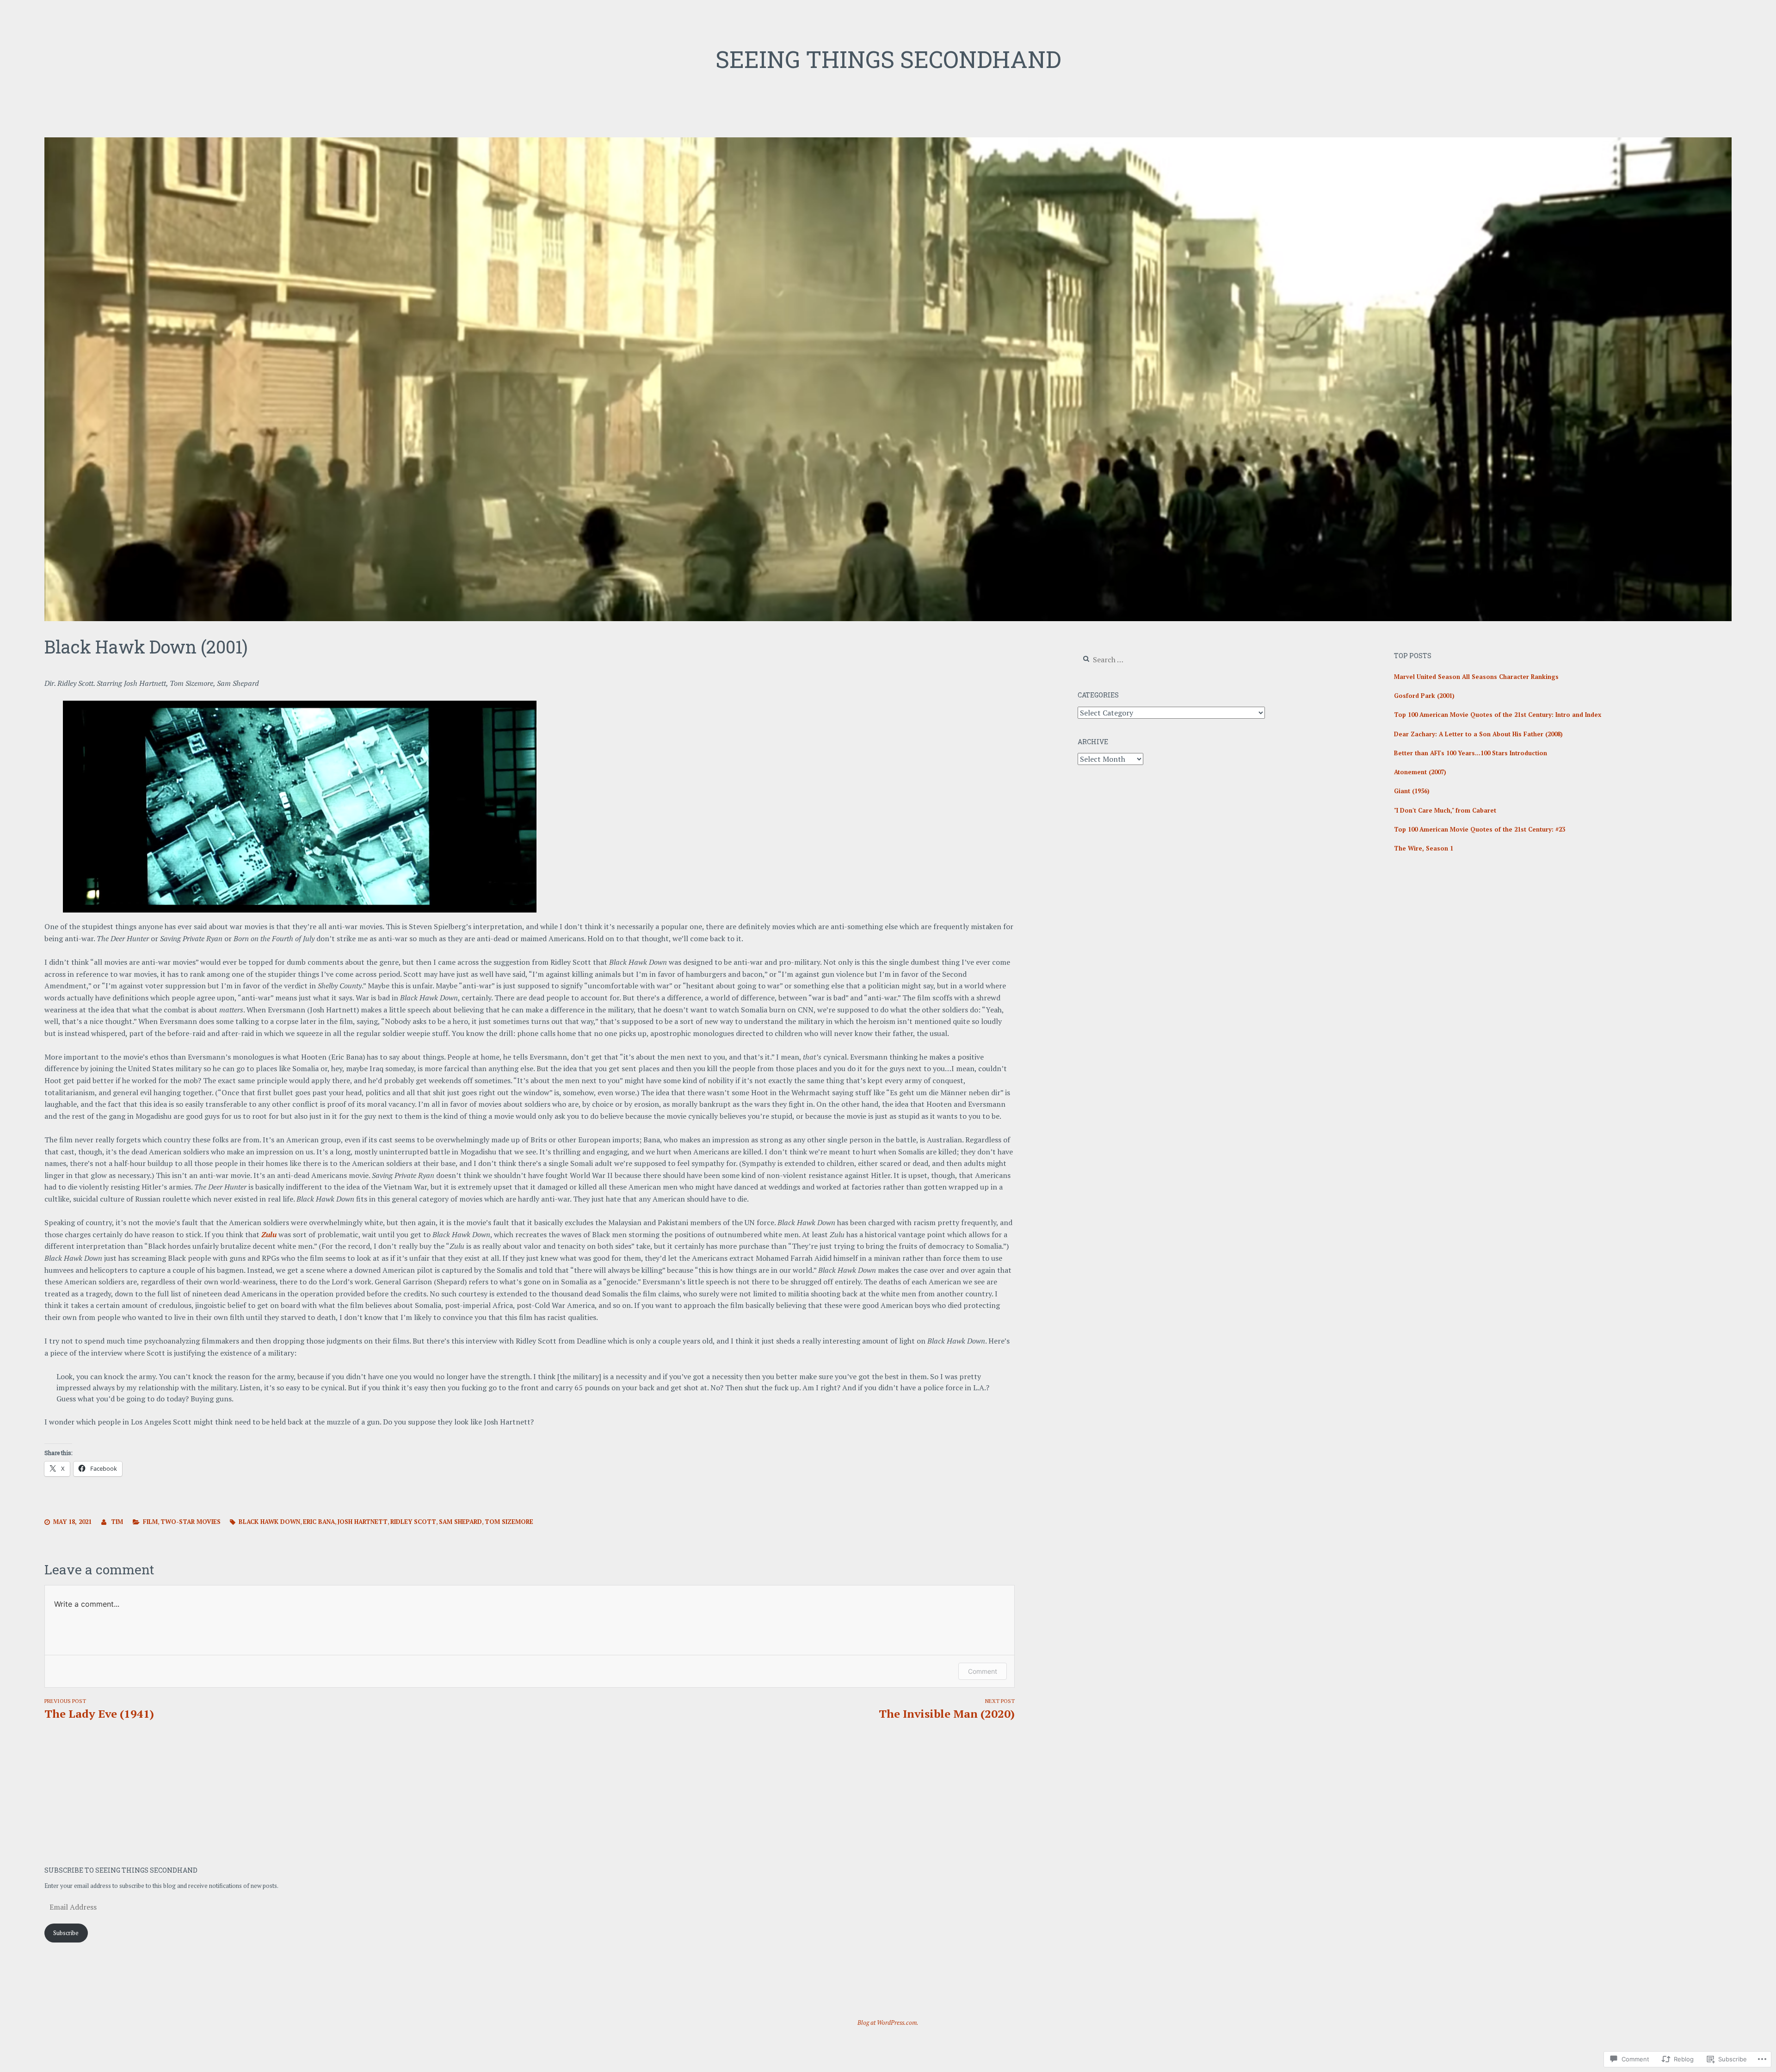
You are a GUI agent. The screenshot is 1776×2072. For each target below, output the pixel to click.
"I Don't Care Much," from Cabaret (1445, 810)
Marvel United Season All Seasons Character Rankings (1476, 677)
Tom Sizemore (509, 1522)
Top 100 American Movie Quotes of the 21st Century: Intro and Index (1498, 715)
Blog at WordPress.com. (888, 2023)
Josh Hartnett (363, 1522)
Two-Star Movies (191, 1522)
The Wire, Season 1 (1424, 848)
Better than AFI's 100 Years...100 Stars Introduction (1471, 753)
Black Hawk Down (269, 1522)
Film (150, 1522)
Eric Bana (319, 1522)
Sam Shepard (460, 1522)
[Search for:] (1134, 660)
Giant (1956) (1412, 791)
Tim (117, 1522)
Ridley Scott (413, 1522)
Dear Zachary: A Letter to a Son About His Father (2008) (1478, 734)
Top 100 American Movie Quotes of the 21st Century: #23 (1480, 829)
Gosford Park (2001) (1424, 696)
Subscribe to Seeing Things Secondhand (121, 1870)
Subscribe (66, 1933)
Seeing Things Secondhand (888, 59)
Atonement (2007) (1420, 772)
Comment (983, 1671)
